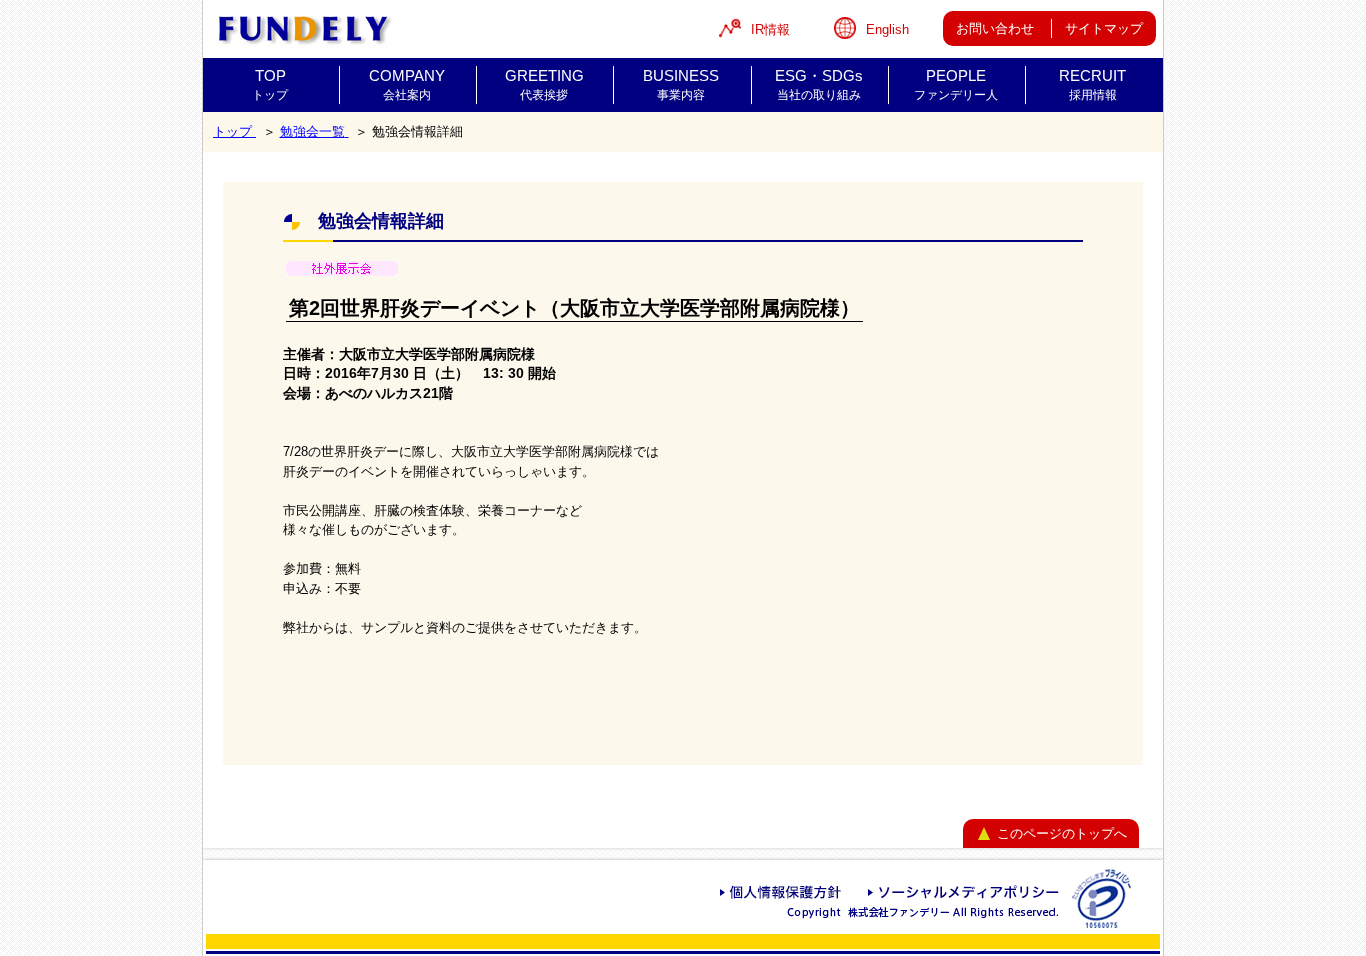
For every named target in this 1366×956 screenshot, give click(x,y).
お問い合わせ (995, 28)
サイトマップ (1104, 28)
